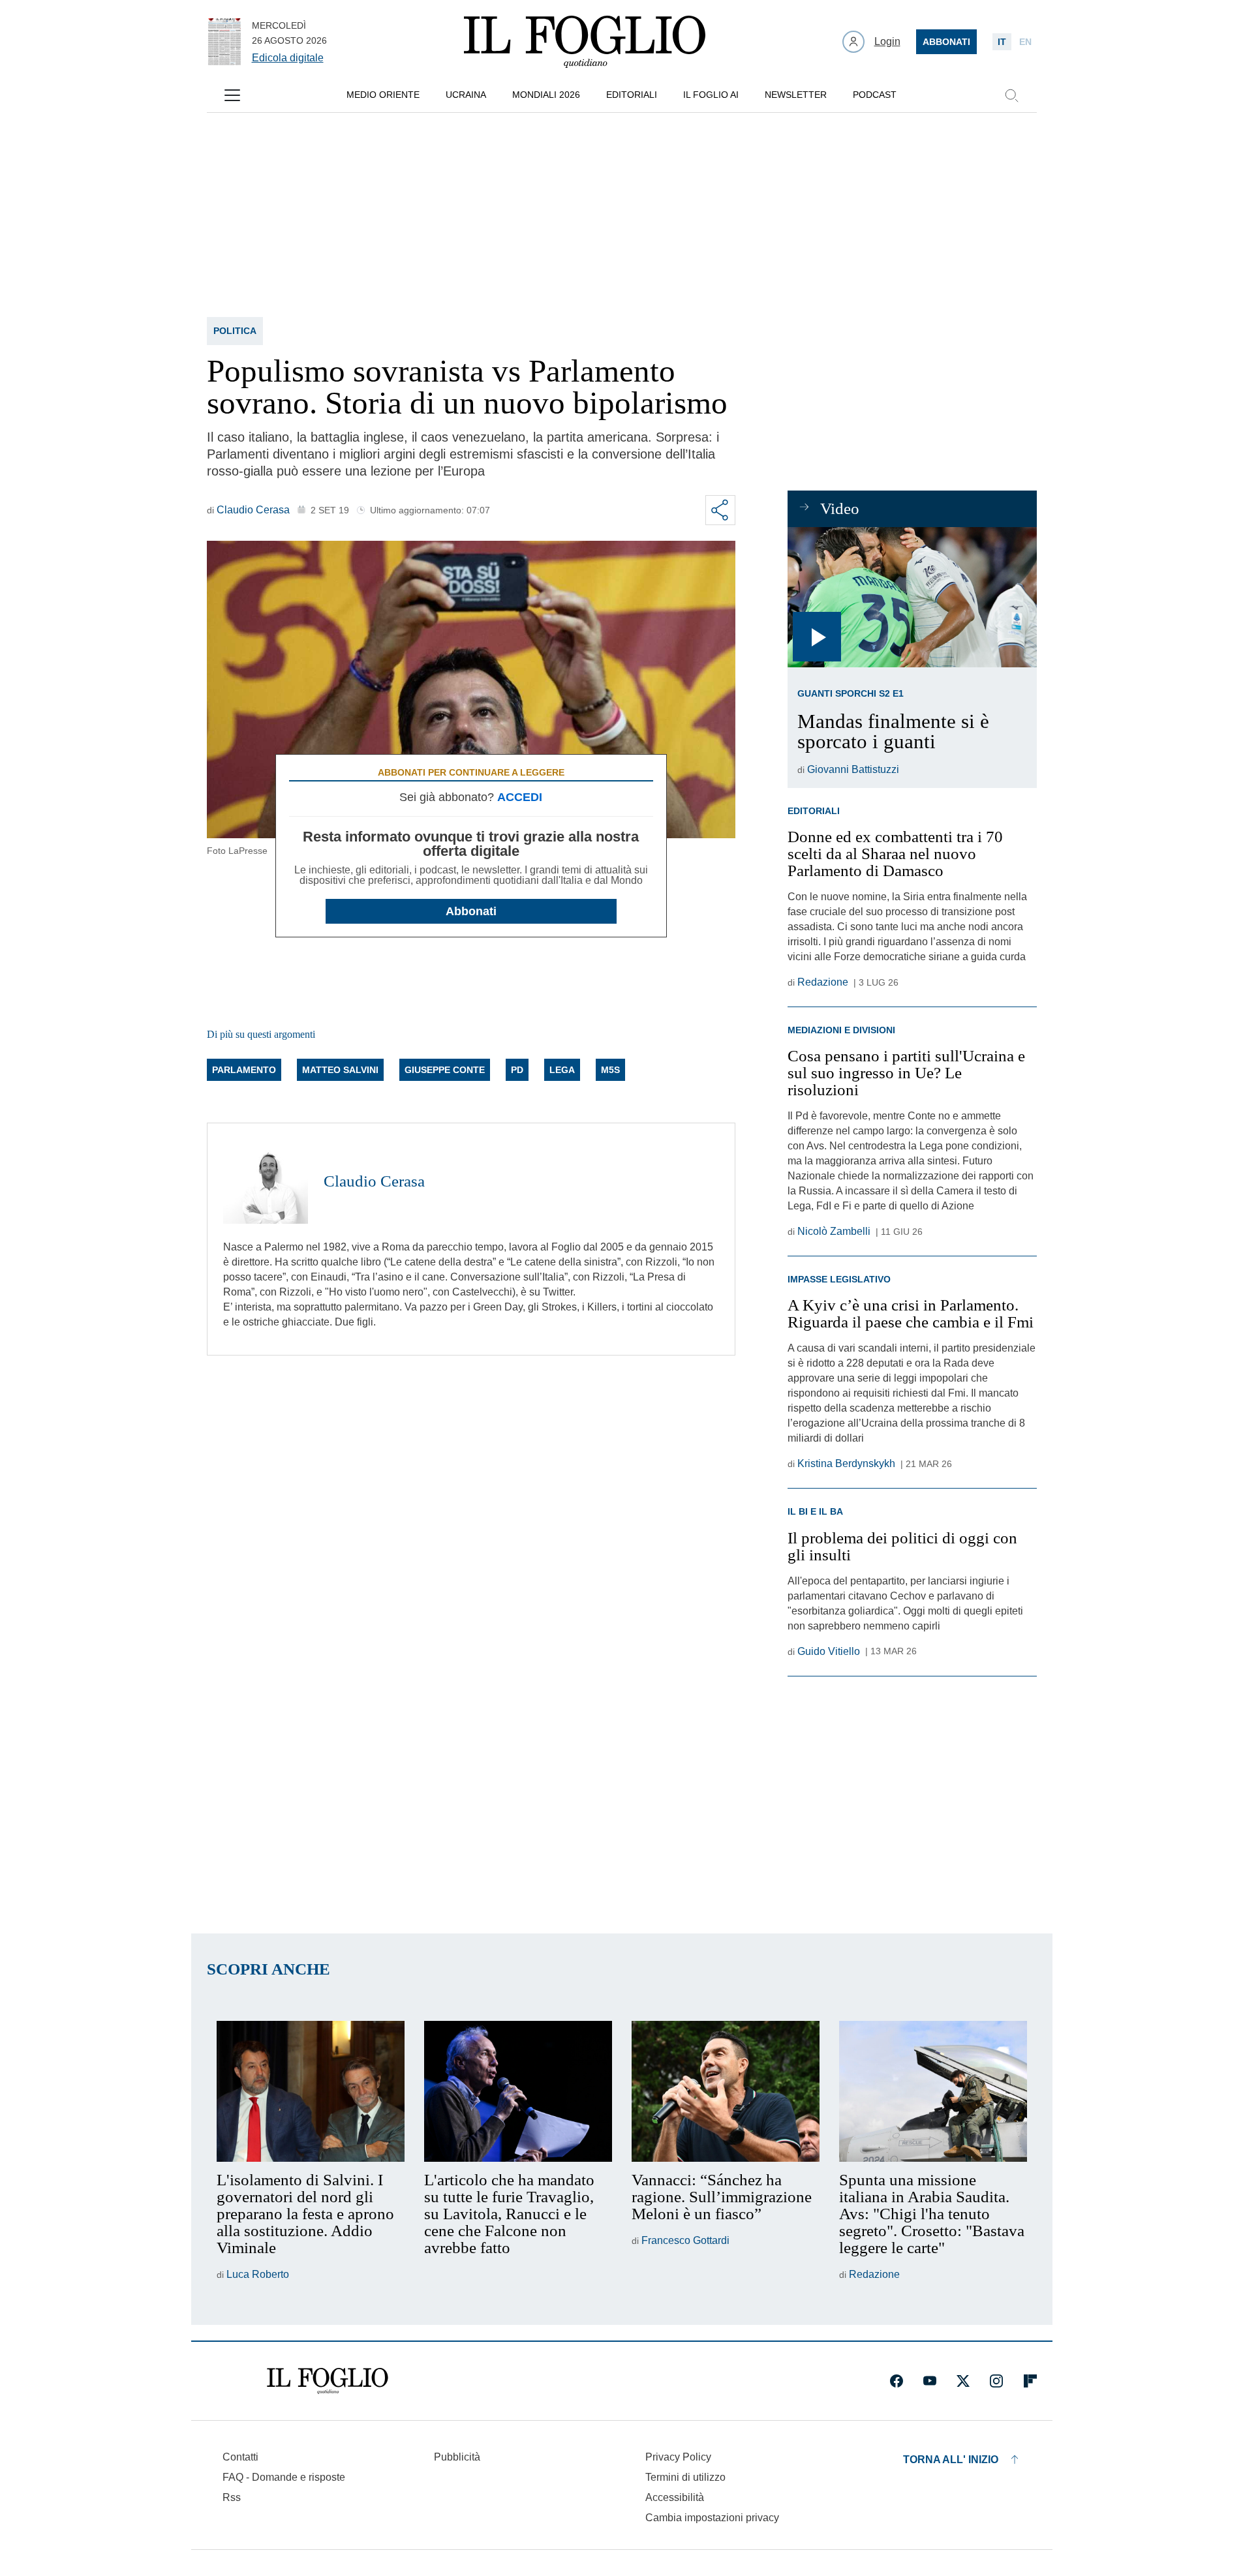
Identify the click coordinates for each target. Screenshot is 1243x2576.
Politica (235, 331)
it (1002, 42)
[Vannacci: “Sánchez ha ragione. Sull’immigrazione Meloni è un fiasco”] (726, 2091)
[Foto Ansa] (912, 597)
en (1025, 42)
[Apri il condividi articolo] (720, 510)
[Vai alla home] (585, 42)
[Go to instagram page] (996, 2381)
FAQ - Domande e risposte (284, 2477)
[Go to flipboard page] (1030, 2381)
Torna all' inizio (951, 2460)
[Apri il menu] (232, 95)
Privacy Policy (678, 2457)
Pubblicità (457, 2457)
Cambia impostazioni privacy (712, 2518)
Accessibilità (675, 2497)
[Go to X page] (963, 2381)
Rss (232, 2497)
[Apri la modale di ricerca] (1011, 95)
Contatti (240, 2457)
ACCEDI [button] (520, 797)
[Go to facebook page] (897, 2381)
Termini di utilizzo (685, 2477)
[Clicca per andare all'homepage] (328, 2381)
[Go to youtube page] (930, 2381)
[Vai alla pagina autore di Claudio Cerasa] (266, 1181)
